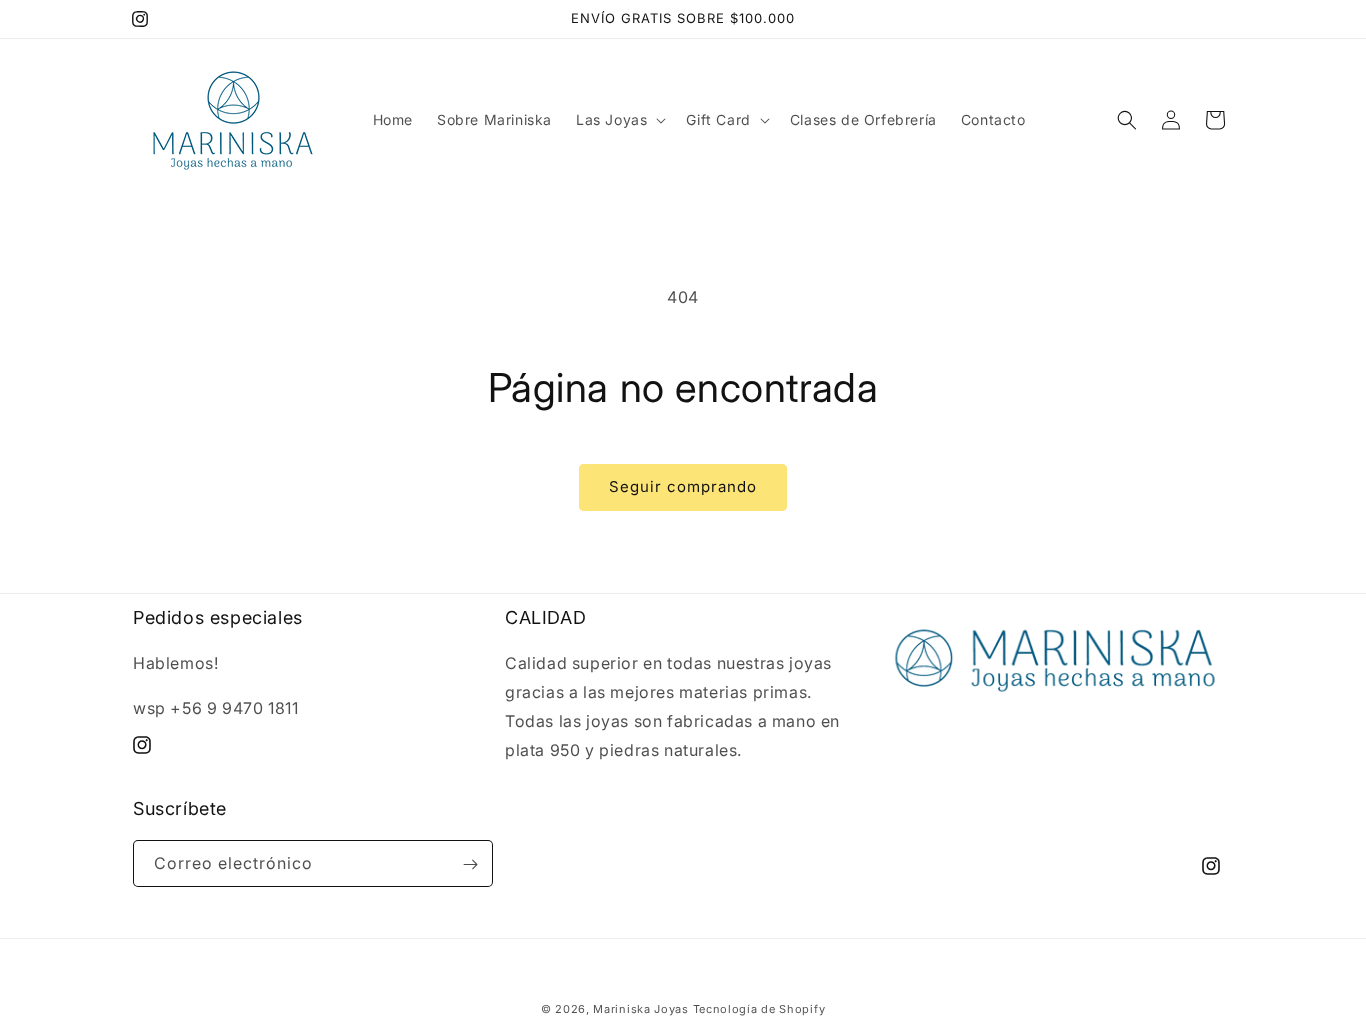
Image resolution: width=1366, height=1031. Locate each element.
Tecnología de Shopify (759, 1009)
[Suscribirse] (470, 864)
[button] (619, 120)
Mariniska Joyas (641, 1009)
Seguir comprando (683, 486)
